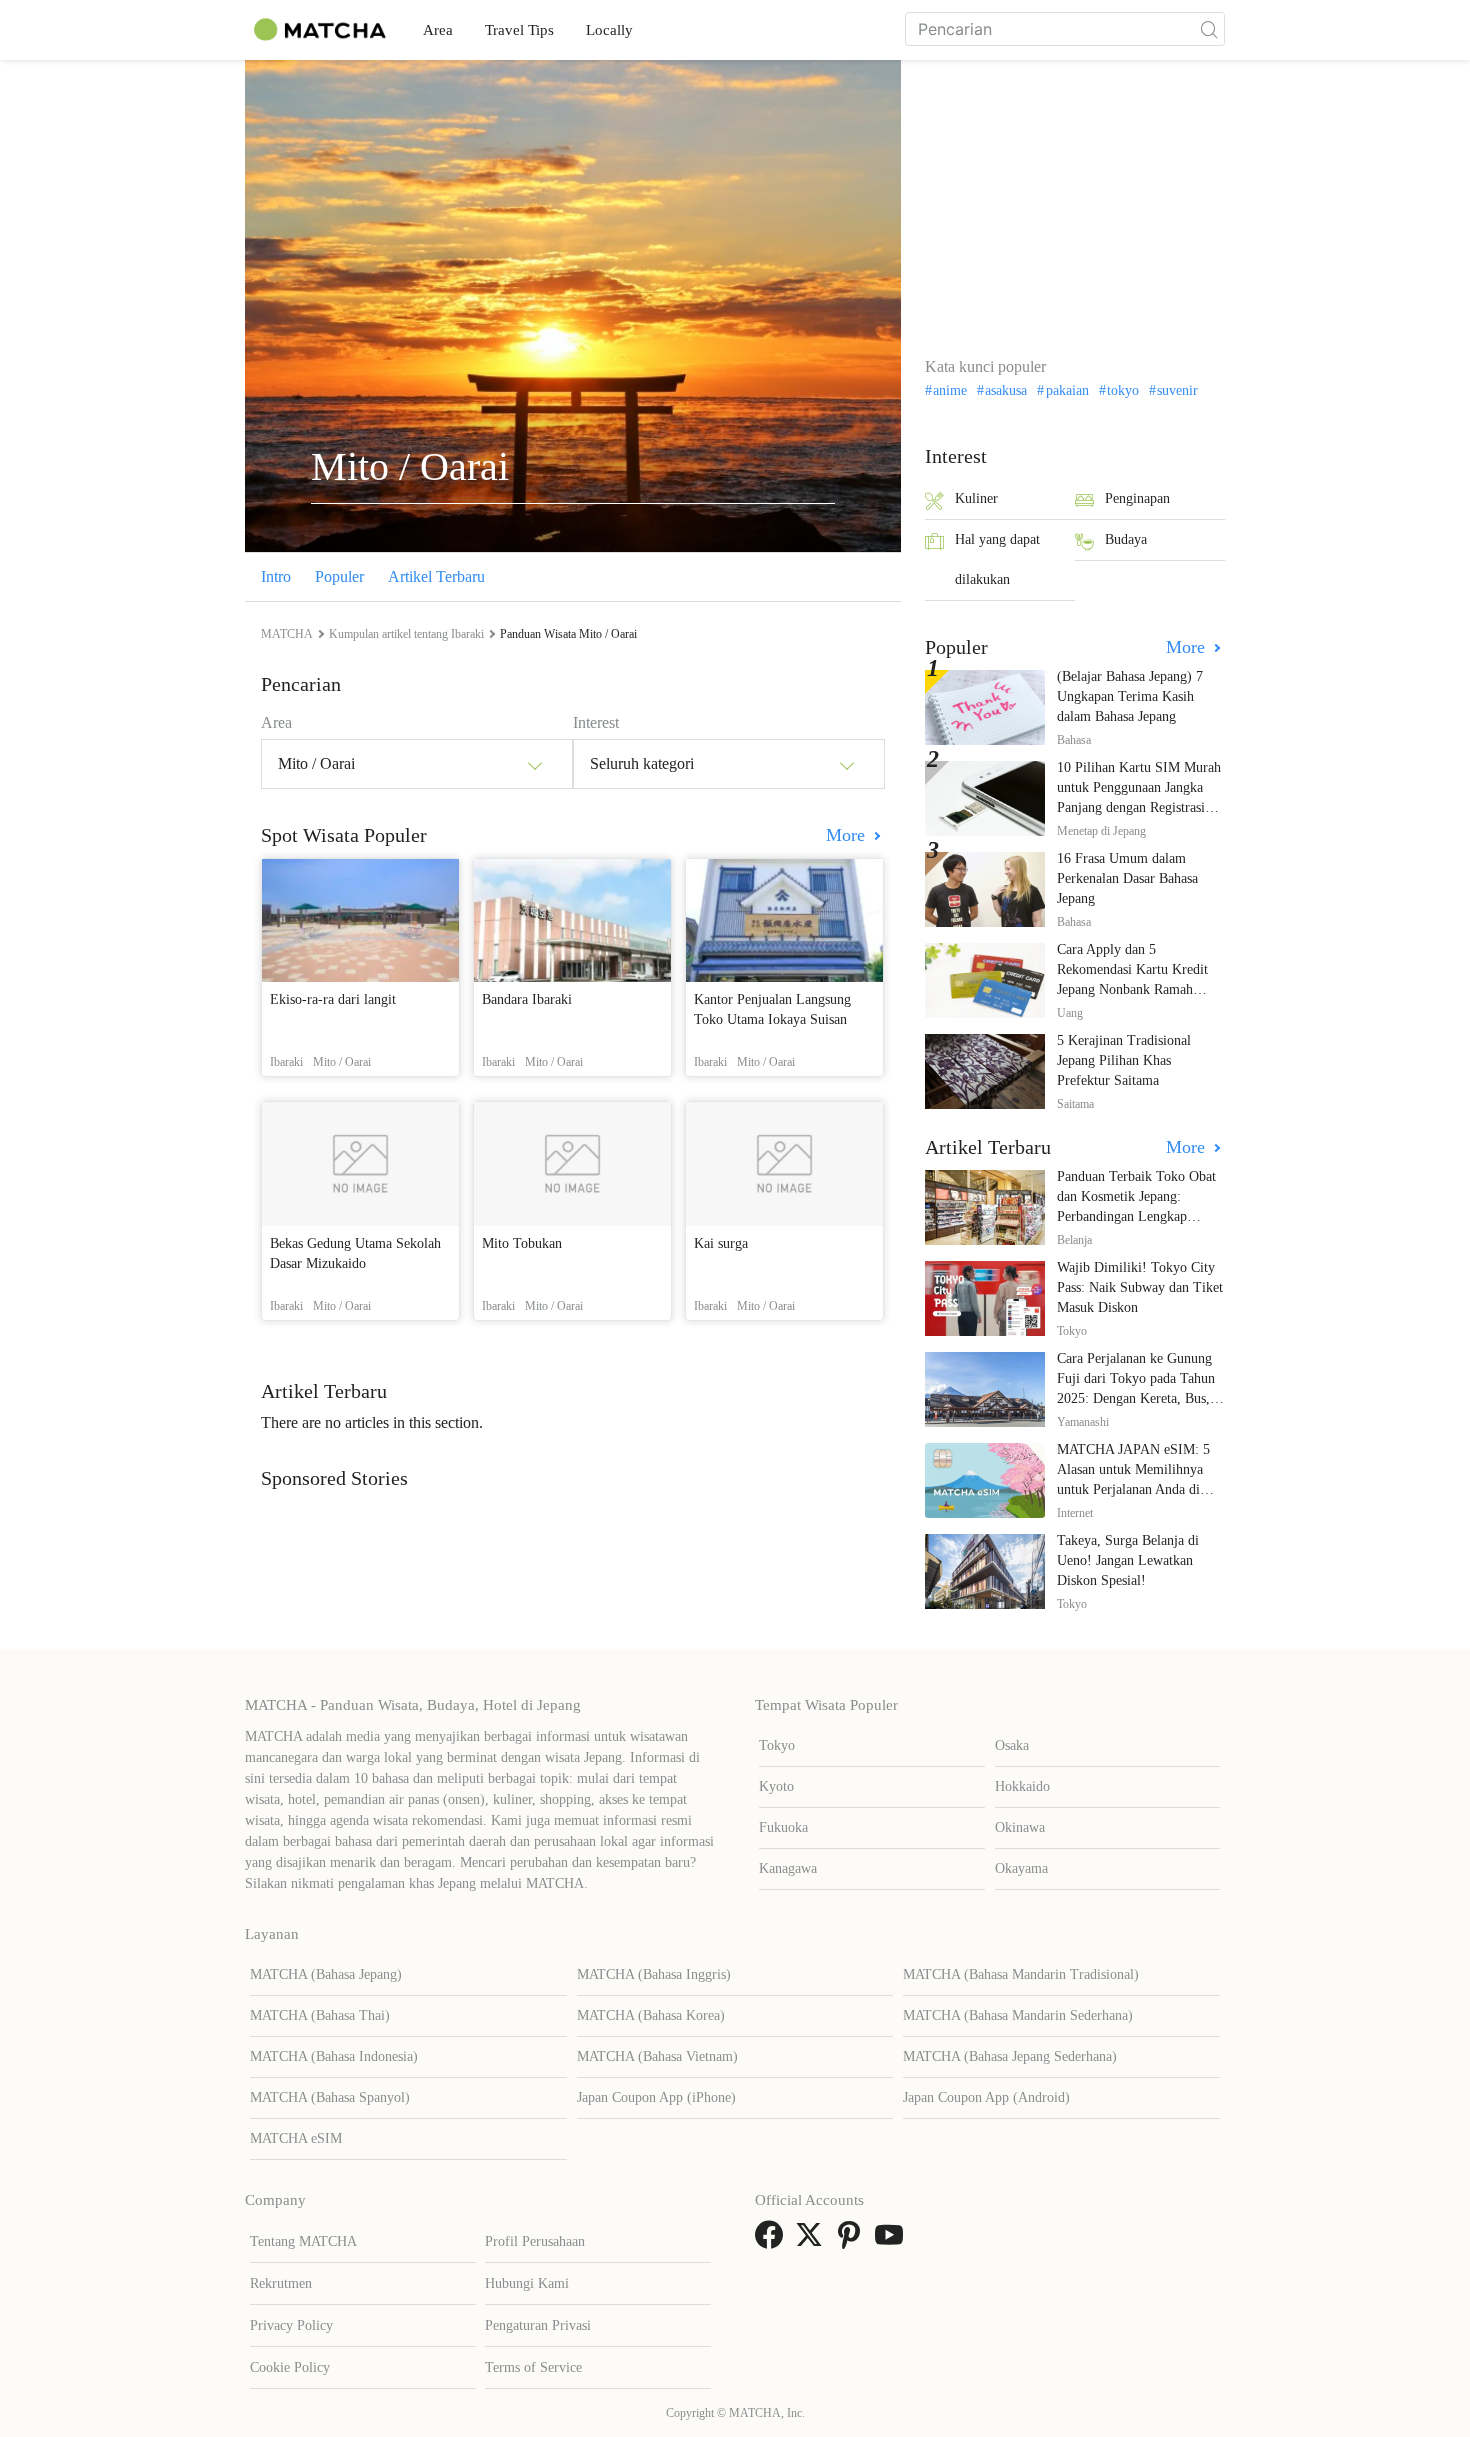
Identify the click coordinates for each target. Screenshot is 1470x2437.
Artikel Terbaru (436, 576)
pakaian (1067, 391)
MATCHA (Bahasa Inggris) (654, 1974)
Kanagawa (788, 1868)
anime (950, 391)
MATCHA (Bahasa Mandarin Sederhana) (1018, 2015)
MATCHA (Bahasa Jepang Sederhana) (1010, 2056)
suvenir (1177, 391)
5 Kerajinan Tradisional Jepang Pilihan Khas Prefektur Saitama (1124, 1060)
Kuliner (976, 498)
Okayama (1021, 1868)
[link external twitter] (813, 2241)
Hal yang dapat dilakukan (997, 559)
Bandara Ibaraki (527, 999)
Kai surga (721, 1243)
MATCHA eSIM (296, 2138)
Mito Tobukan (522, 1243)
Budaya (1126, 539)
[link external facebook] (773, 2241)
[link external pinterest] (853, 2241)
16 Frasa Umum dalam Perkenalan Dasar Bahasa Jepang (1127, 878)
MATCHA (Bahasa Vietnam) (657, 2056)
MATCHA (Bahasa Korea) (651, 2015)
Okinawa (1020, 1827)
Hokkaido (1022, 1786)
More (848, 835)
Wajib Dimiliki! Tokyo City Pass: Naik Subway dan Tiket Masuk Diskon (1140, 1287)
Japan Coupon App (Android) (986, 2097)
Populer (339, 576)
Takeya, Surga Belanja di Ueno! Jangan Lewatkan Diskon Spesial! (1128, 1560)
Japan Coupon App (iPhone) (656, 2097)
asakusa (1006, 391)
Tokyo (777, 1745)
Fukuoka (783, 1827)
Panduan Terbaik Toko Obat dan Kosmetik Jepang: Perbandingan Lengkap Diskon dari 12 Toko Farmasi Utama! (1140, 1216)
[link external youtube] (893, 2241)
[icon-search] (1209, 29)
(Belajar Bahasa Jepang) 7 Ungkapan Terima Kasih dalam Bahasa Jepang (1130, 696)
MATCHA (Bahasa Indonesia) (334, 2056)
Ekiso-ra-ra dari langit (333, 999)
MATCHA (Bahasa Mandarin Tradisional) (1021, 1974)
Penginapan (1137, 498)
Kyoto (776, 1786)
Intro (276, 576)
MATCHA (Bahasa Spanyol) (330, 2097)
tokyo (1123, 391)
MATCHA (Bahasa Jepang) (326, 1974)
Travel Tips (519, 30)
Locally (609, 30)
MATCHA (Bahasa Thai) (320, 2015)
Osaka (1012, 1745)
